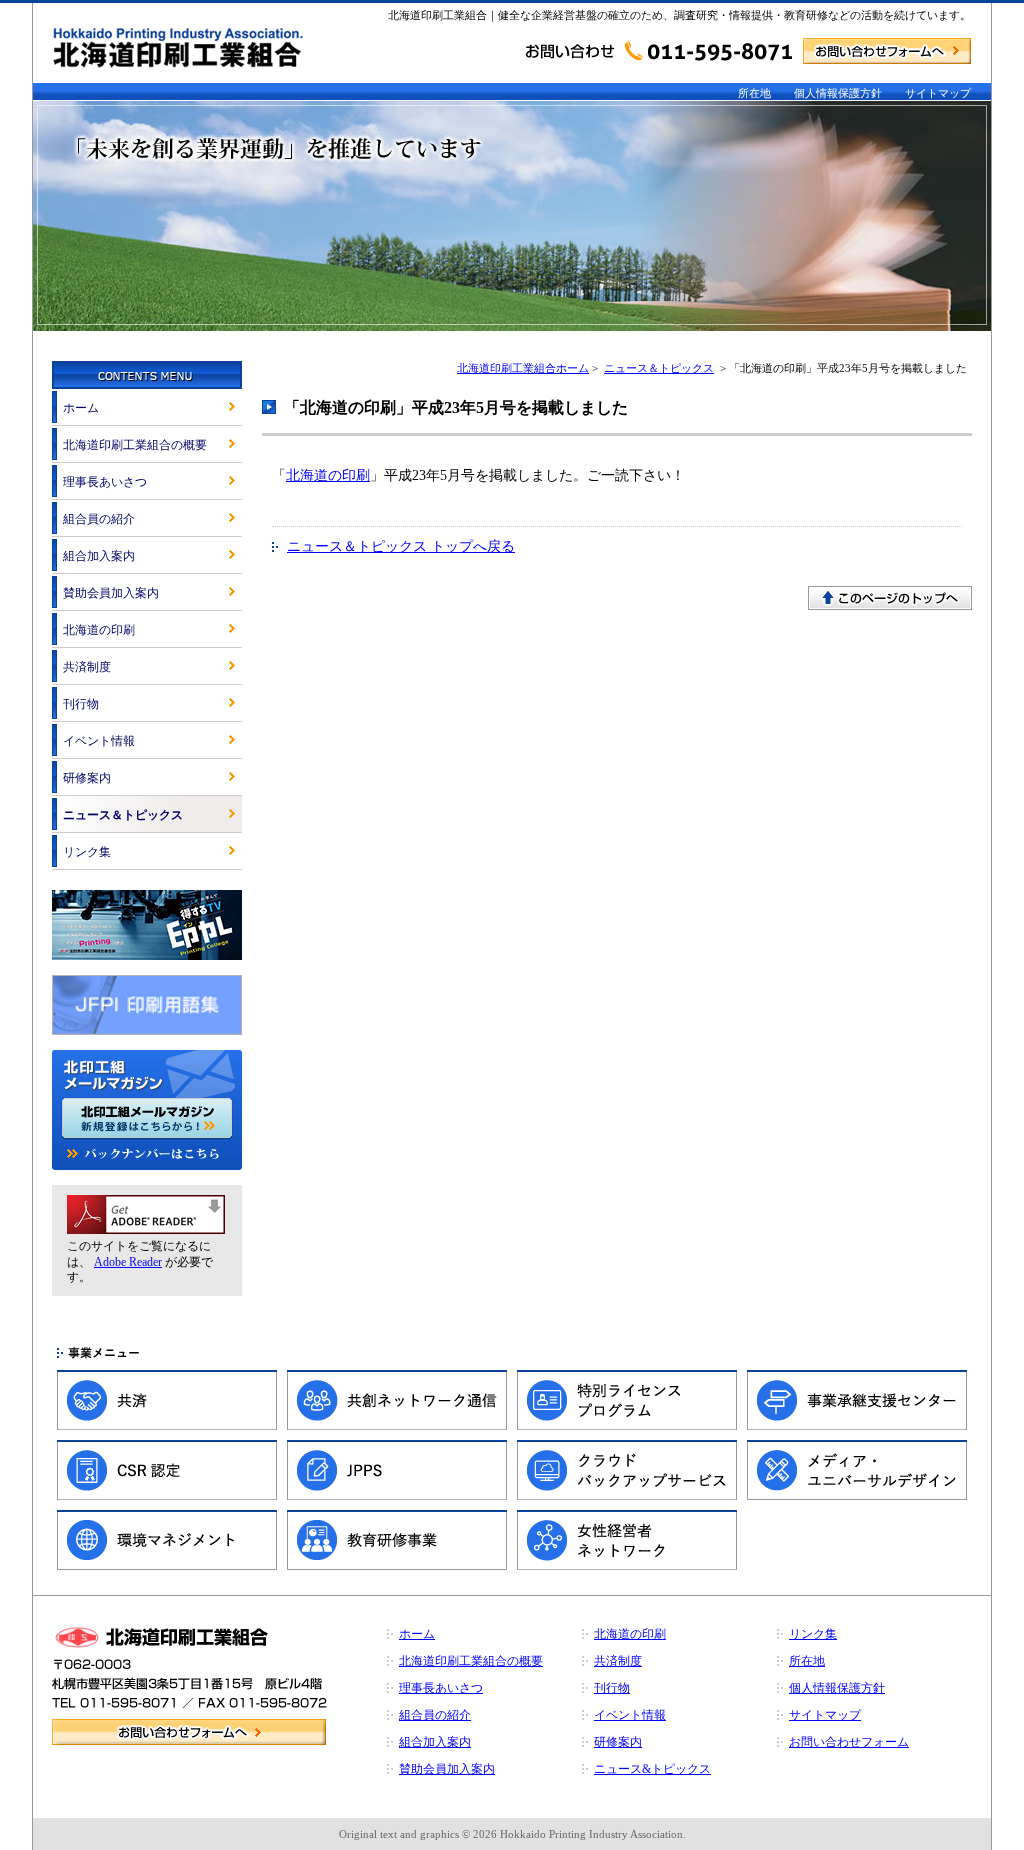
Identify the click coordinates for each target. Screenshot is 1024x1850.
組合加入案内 (99, 556)
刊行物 (81, 704)
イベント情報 (99, 741)
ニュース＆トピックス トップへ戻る (401, 546)
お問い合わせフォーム (849, 1742)
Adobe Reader (128, 1262)
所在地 (754, 93)
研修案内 (87, 778)
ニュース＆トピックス (659, 368)
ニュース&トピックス (652, 1769)
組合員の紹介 (99, 519)
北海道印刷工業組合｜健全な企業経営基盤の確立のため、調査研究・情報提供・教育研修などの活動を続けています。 (679, 15)
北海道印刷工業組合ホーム (523, 368)
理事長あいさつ (105, 482)
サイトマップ (938, 93)
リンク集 (87, 852)
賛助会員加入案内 (111, 593)
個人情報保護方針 (838, 93)
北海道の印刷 (328, 475)
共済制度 (87, 667)
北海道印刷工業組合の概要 (135, 445)
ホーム (81, 408)
